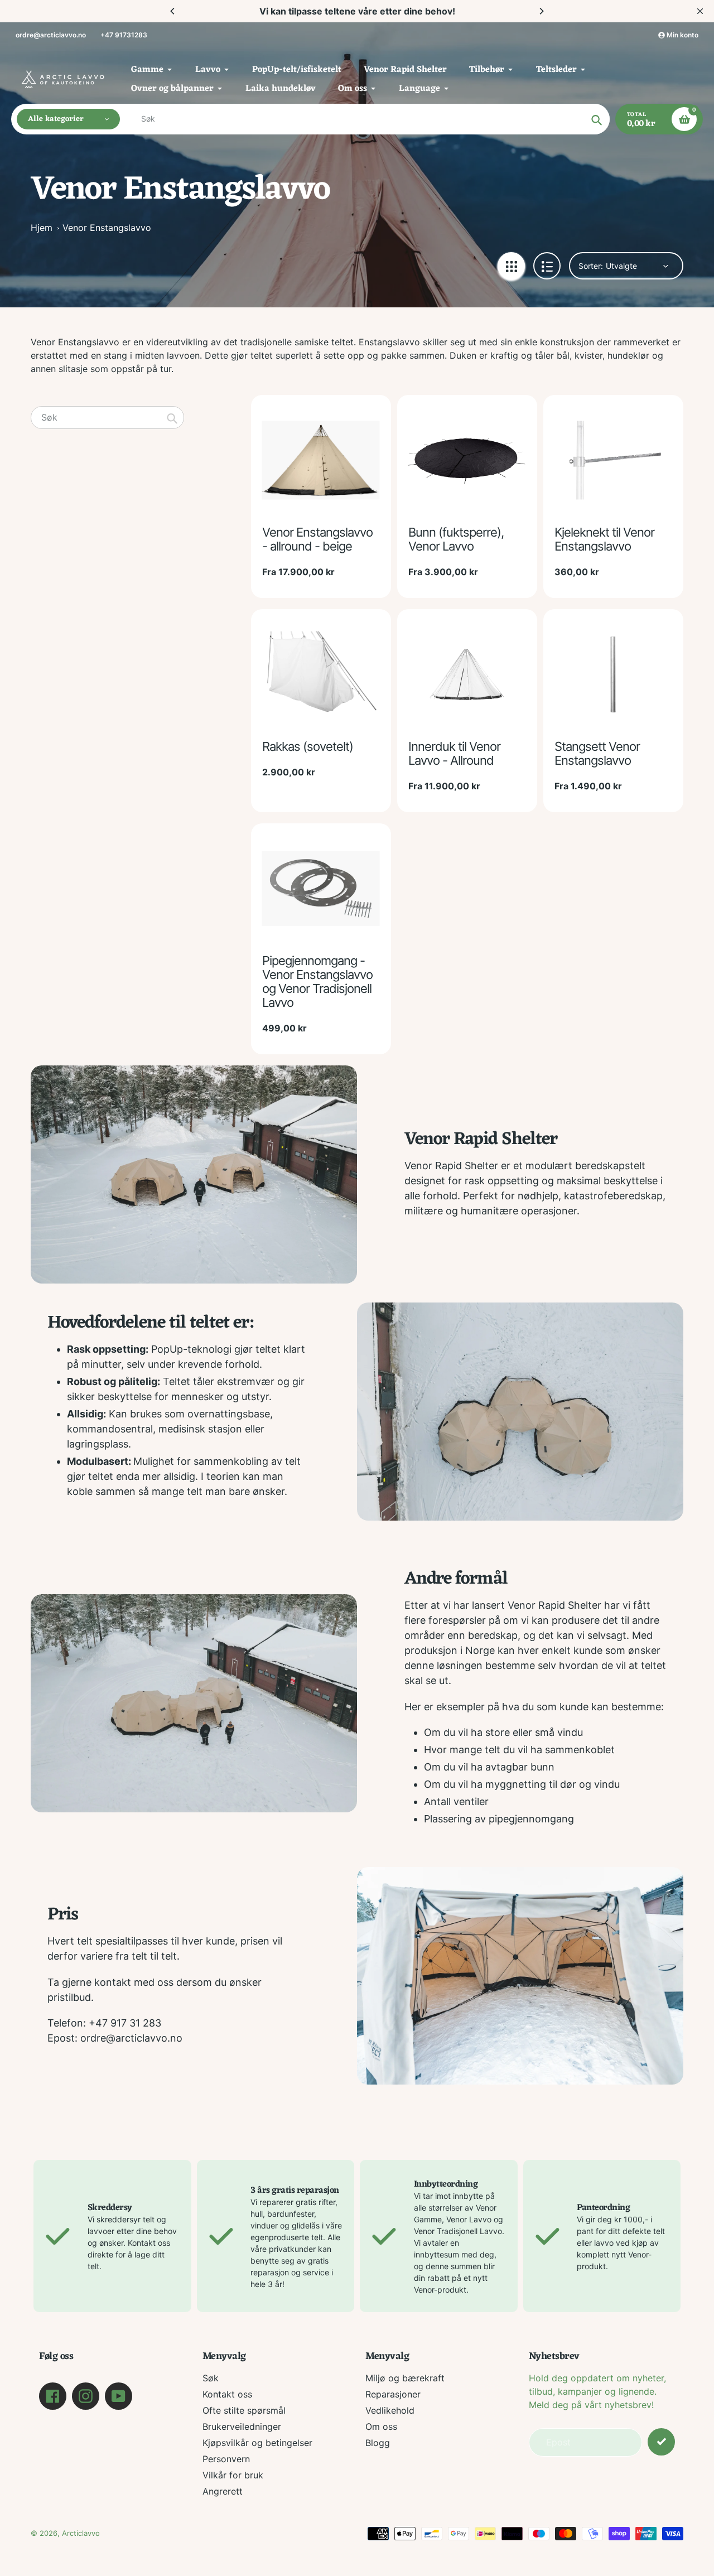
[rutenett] (511, 266)
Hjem (42, 228)
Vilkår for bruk (233, 2475)
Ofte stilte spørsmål (244, 2410)
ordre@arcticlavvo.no (51, 35)
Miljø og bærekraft (405, 2378)
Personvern (226, 2459)
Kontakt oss (227, 2394)
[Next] (541, 11)
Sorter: (591, 266)
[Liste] (547, 266)
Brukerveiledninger (242, 2427)
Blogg (378, 2443)
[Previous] (173, 11)
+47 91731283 (124, 35)
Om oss (381, 2427)
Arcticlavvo (81, 2533)
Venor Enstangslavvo (107, 228)
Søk (211, 2378)
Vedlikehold (390, 2410)
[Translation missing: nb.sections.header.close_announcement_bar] (700, 11)
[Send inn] (661, 2442)
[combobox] (107, 418)
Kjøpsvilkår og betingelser (257, 2443)
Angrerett (223, 2491)
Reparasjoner (393, 2394)
